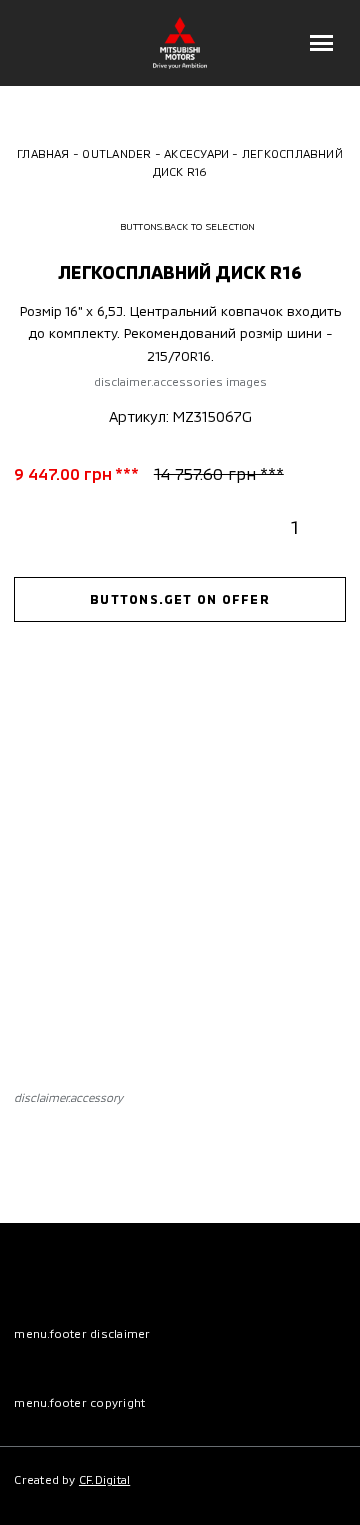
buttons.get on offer (180, 599)
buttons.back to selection (188, 226)
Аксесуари (196, 153)
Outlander (116, 153)
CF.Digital (104, 1479)
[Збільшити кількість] (329, 527)
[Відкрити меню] (322, 43)
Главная (43, 153)
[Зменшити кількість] (262, 527)
